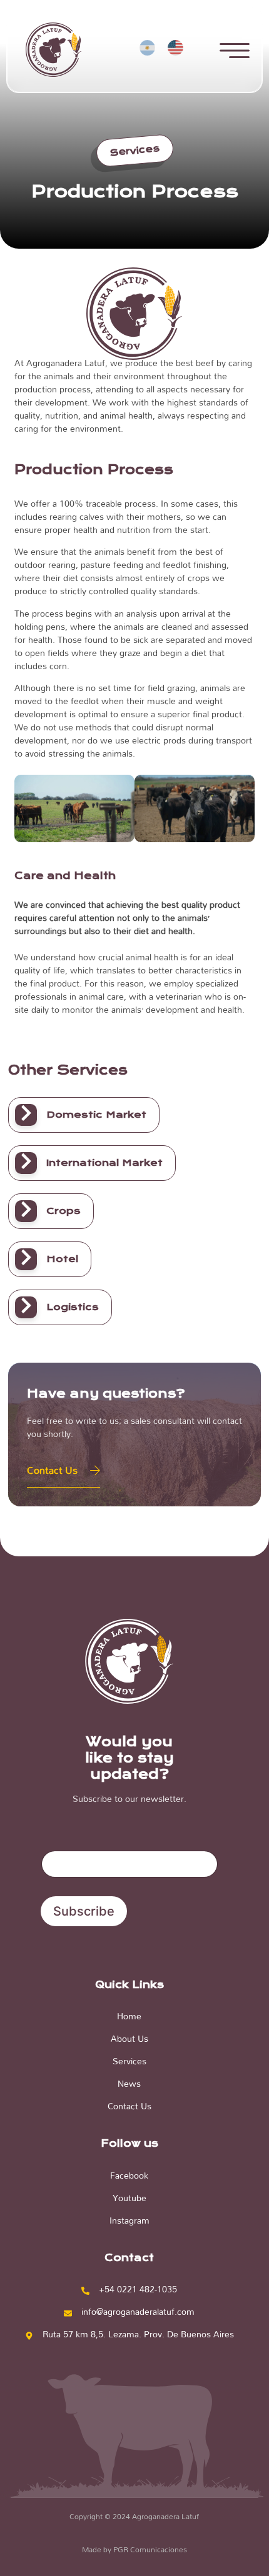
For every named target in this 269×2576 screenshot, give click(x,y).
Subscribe (84, 1911)
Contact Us (52, 1470)
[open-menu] (235, 52)
